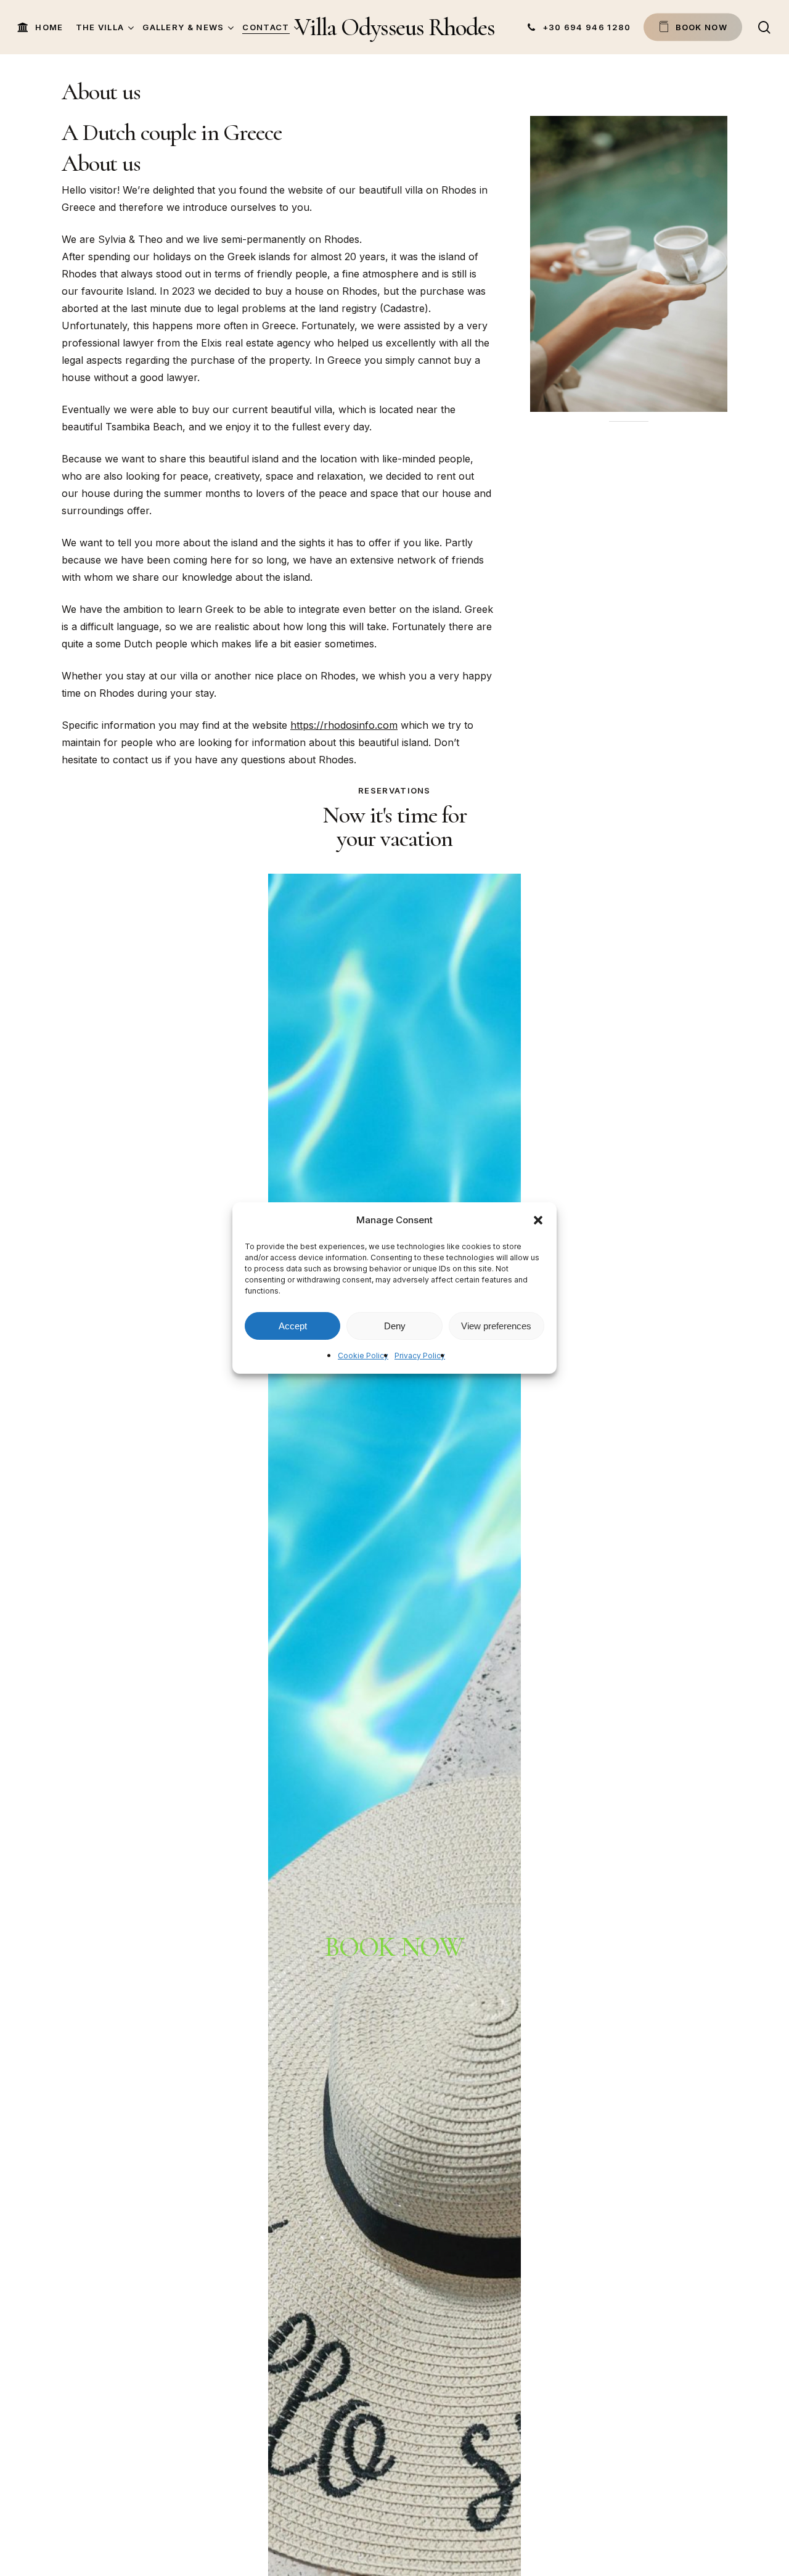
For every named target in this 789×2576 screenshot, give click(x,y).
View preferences (496, 1326)
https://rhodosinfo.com (344, 725)
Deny (395, 1326)
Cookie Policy (363, 1356)
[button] (538, 1220)
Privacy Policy (420, 1356)
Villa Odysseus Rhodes (394, 27)
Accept (293, 1326)
